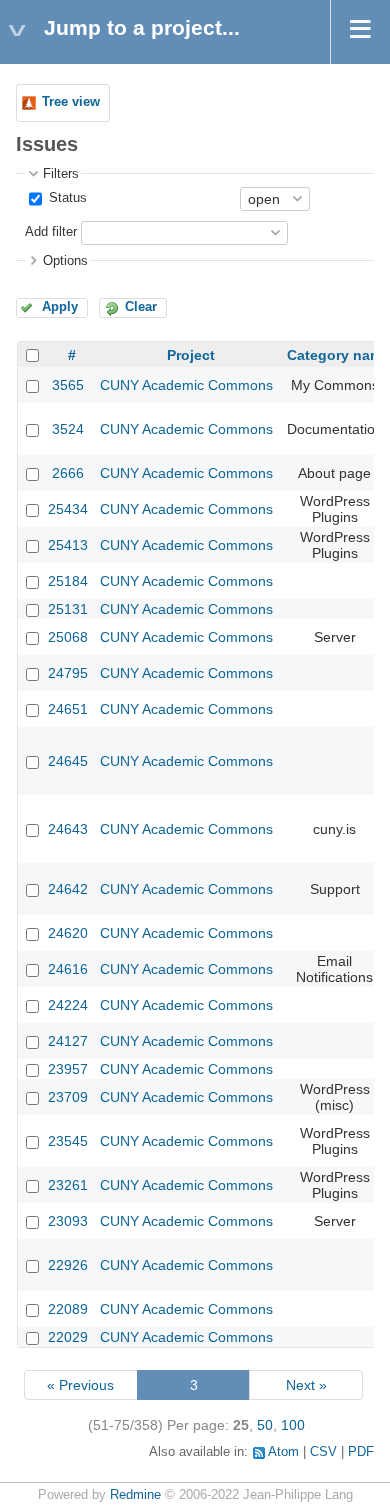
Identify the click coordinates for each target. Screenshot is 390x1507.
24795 (68, 673)
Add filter (51, 232)
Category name (338, 355)
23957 (68, 1069)
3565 (68, 385)
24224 (68, 1005)
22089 (68, 1309)
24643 (68, 829)
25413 (68, 545)
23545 (68, 1141)
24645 (68, 761)
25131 (68, 609)
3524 (68, 429)
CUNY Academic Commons (186, 385)
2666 (68, 473)
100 (293, 1425)
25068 (68, 637)
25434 (68, 509)
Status (66, 198)
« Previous (80, 1385)
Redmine (135, 1495)
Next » (306, 1385)
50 (265, 1425)
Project (191, 355)
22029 (68, 1337)
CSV (323, 1452)
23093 (68, 1221)
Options (65, 261)
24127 (68, 1041)
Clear (141, 307)
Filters (61, 174)
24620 (68, 933)
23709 (68, 1097)
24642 (68, 889)
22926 (68, 1265)
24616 (68, 969)
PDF (361, 1452)
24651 (68, 709)
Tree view (71, 102)
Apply (60, 307)
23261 (68, 1185)
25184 (68, 581)
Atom (283, 1452)
